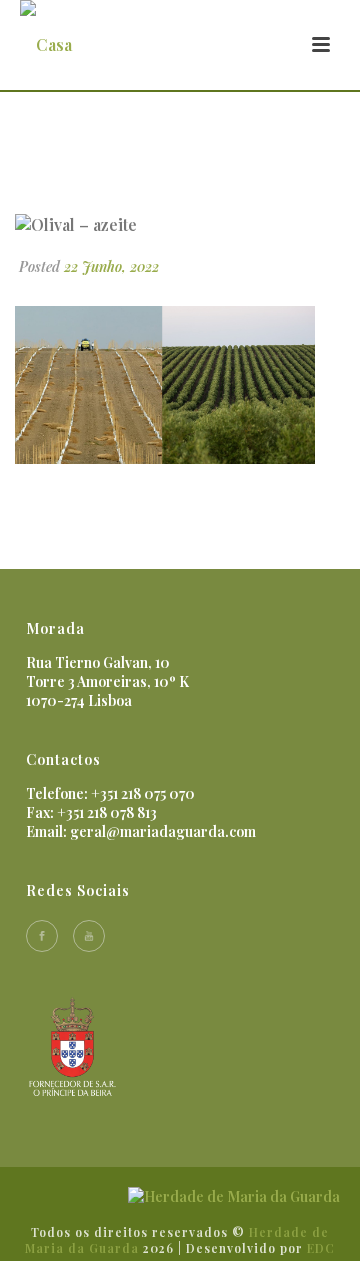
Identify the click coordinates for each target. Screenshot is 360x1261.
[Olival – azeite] (180, 223)
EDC (321, 1248)
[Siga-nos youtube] (89, 936)
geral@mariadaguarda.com (163, 831)
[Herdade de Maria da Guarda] (234, 1194)
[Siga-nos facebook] (42, 936)
